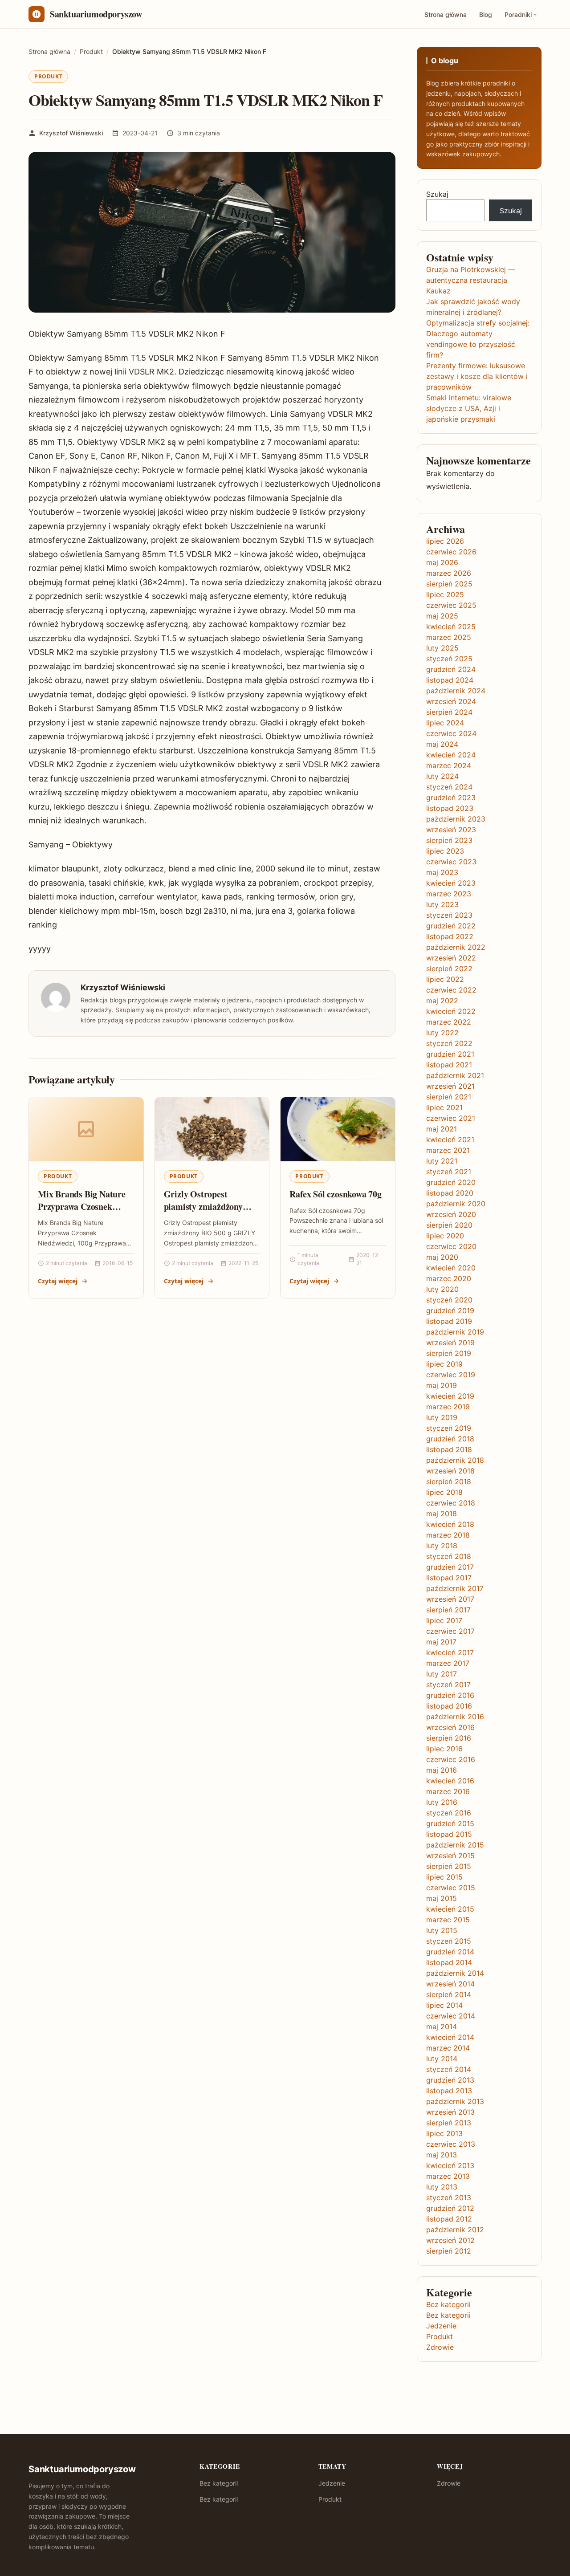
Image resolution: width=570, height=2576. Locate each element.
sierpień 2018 (449, 1481)
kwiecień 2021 (450, 1139)
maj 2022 (442, 1001)
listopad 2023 (450, 808)
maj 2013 (442, 2155)
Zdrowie (440, 2347)
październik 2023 (456, 819)
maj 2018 (442, 1514)
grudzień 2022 (451, 926)
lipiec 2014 (444, 2005)
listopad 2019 (449, 1321)
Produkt (48, 76)
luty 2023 (442, 904)
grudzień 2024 (451, 669)
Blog (486, 14)
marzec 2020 (449, 1278)
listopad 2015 (449, 1834)
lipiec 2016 (444, 1749)
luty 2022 (442, 1033)
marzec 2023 (449, 894)
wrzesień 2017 (450, 1599)
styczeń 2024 (449, 787)
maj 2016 (442, 1770)
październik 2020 (456, 1204)
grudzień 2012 (450, 2208)
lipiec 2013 (444, 2133)
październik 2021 (455, 1075)
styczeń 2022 (449, 1043)
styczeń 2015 (449, 1941)
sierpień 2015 (449, 1866)
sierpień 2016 (449, 1738)
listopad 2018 (449, 1449)
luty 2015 (442, 1930)
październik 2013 (455, 2101)
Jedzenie (441, 2326)
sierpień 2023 (449, 840)
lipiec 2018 (444, 1492)
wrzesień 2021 (450, 1086)
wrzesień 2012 (450, 2240)
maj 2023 (442, 872)
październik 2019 (455, 1332)
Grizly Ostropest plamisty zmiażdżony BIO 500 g (203, 1206)
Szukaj (437, 194)
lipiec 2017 (444, 1620)
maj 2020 (442, 1257)
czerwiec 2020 (451, 1246)
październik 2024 (456, 691)
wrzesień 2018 (450, 1471)
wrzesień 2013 (450, 2112)
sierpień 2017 (448, 1610)
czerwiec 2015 (451, 1888)
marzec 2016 (448, 1791)
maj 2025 (442, 616)
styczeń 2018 (449, 1556)
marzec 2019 (448, 1407)
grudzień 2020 (451, 1182)
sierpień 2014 (449, 1994)
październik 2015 (455, 1845)
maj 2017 (441, 1642)
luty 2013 (442, 2187)
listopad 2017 (449, 1578)
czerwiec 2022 (451, 990)
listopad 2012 (449, 2219)
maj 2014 (442, 2027)
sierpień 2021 (449, 1097)
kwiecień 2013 (450, 2165)
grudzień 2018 (450, 1439)
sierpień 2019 (449, 1353)
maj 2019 (442, 1385)
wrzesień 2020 (451, 1214)
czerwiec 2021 (451, 1118)
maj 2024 (442, 744)
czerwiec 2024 (451, 733)
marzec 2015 (448, 1920)
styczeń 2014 (449, 2069)
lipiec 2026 (445, 541)
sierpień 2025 (449, 584)
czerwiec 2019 (451, 1375)
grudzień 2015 (450, 1823)
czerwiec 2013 (451, 2144)
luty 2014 (442, 2059)
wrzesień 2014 (450, 1984)
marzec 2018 (448, 1535)
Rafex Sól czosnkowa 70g (335, 1194)
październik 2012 (455, 2230)
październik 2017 (455, 1588)
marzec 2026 (449, 573)
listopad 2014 (449, 1962)
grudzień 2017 (450, 1567)
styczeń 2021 (449, 1172)
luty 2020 (442, 1289)
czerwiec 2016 (451, 1759)
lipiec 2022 (445, 979)
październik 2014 (455, 1973)
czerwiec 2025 (451, 605)
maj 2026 (442, 562)
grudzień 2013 (450, 2080)
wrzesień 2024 (451, 701)
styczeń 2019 (449, 1428)
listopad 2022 (450, 936)
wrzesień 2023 (451, 830)
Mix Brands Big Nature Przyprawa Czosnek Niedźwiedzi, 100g (82, 1206)
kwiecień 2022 (451, 1011)
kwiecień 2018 (450, 1524)
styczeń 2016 (449, 1813)
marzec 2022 (449, 1022)
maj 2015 (442, 1898)
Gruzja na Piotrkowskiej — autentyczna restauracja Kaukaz (471, 280)
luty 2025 (442, 648)
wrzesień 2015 (450, 1856)
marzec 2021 (448, 1150)
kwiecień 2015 (450, 1909)
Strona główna (446, 14)
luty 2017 (442, 1674)
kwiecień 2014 (450, 2037)
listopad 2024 (450, 680)
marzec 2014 (448, 2048)
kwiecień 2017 (450, 1652)
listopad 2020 (450, 1193)
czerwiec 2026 (451, 552)
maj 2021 (442, 1129)
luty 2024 (442, 776)
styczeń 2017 (448, 1685)
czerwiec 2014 (451, 2016)
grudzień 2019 (450, 1310)
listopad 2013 (449, 2091)
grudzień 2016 (450, 1695)
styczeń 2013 (449, 2198)
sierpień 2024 (449, 712)
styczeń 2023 (449, 915)
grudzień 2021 (450, 1054)
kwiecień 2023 (451, 883)
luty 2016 (442, 1802)
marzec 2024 (449, 765)
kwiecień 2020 (451, 1268)
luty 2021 (442, 1161)
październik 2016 (455, 1717)
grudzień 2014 (450, 1952)
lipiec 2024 (445, 723)
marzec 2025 (449, 637)
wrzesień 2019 (450, 1343)
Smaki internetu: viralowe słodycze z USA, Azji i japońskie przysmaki (469, 408)
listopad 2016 (449, 1706)
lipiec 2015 (444, 1877)
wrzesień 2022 (451, 958)
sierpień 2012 (449, 2251)
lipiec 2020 (445, 1236)
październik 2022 (456, 947)
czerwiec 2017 (450, 1631)
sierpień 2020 (449, 1225)
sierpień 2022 (449, 969)
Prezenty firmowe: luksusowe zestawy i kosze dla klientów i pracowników (477, 376)
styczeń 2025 (449, 659)
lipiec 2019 (444, 1364)
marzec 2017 (448, 1663)
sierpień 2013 (449, 2123)
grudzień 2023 (451, 798)
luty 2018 (442, 1546)
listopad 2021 (449, 1065)
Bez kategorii (448, 2304)
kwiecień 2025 (451, 627)
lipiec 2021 (444, 1107)
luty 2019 (442, 1417)
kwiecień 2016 (450, 1781)
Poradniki (518, 14)
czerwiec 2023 (451, 862)
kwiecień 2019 (450, 1396)
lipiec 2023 (445, 851)
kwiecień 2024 (451, 755)
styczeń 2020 (449, 1300)
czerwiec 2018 (451, 1503)
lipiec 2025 (445, 594)
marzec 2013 (448, 2176)
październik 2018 (455, 1460)
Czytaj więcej (58, 1281)
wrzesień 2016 (450, 1727)
